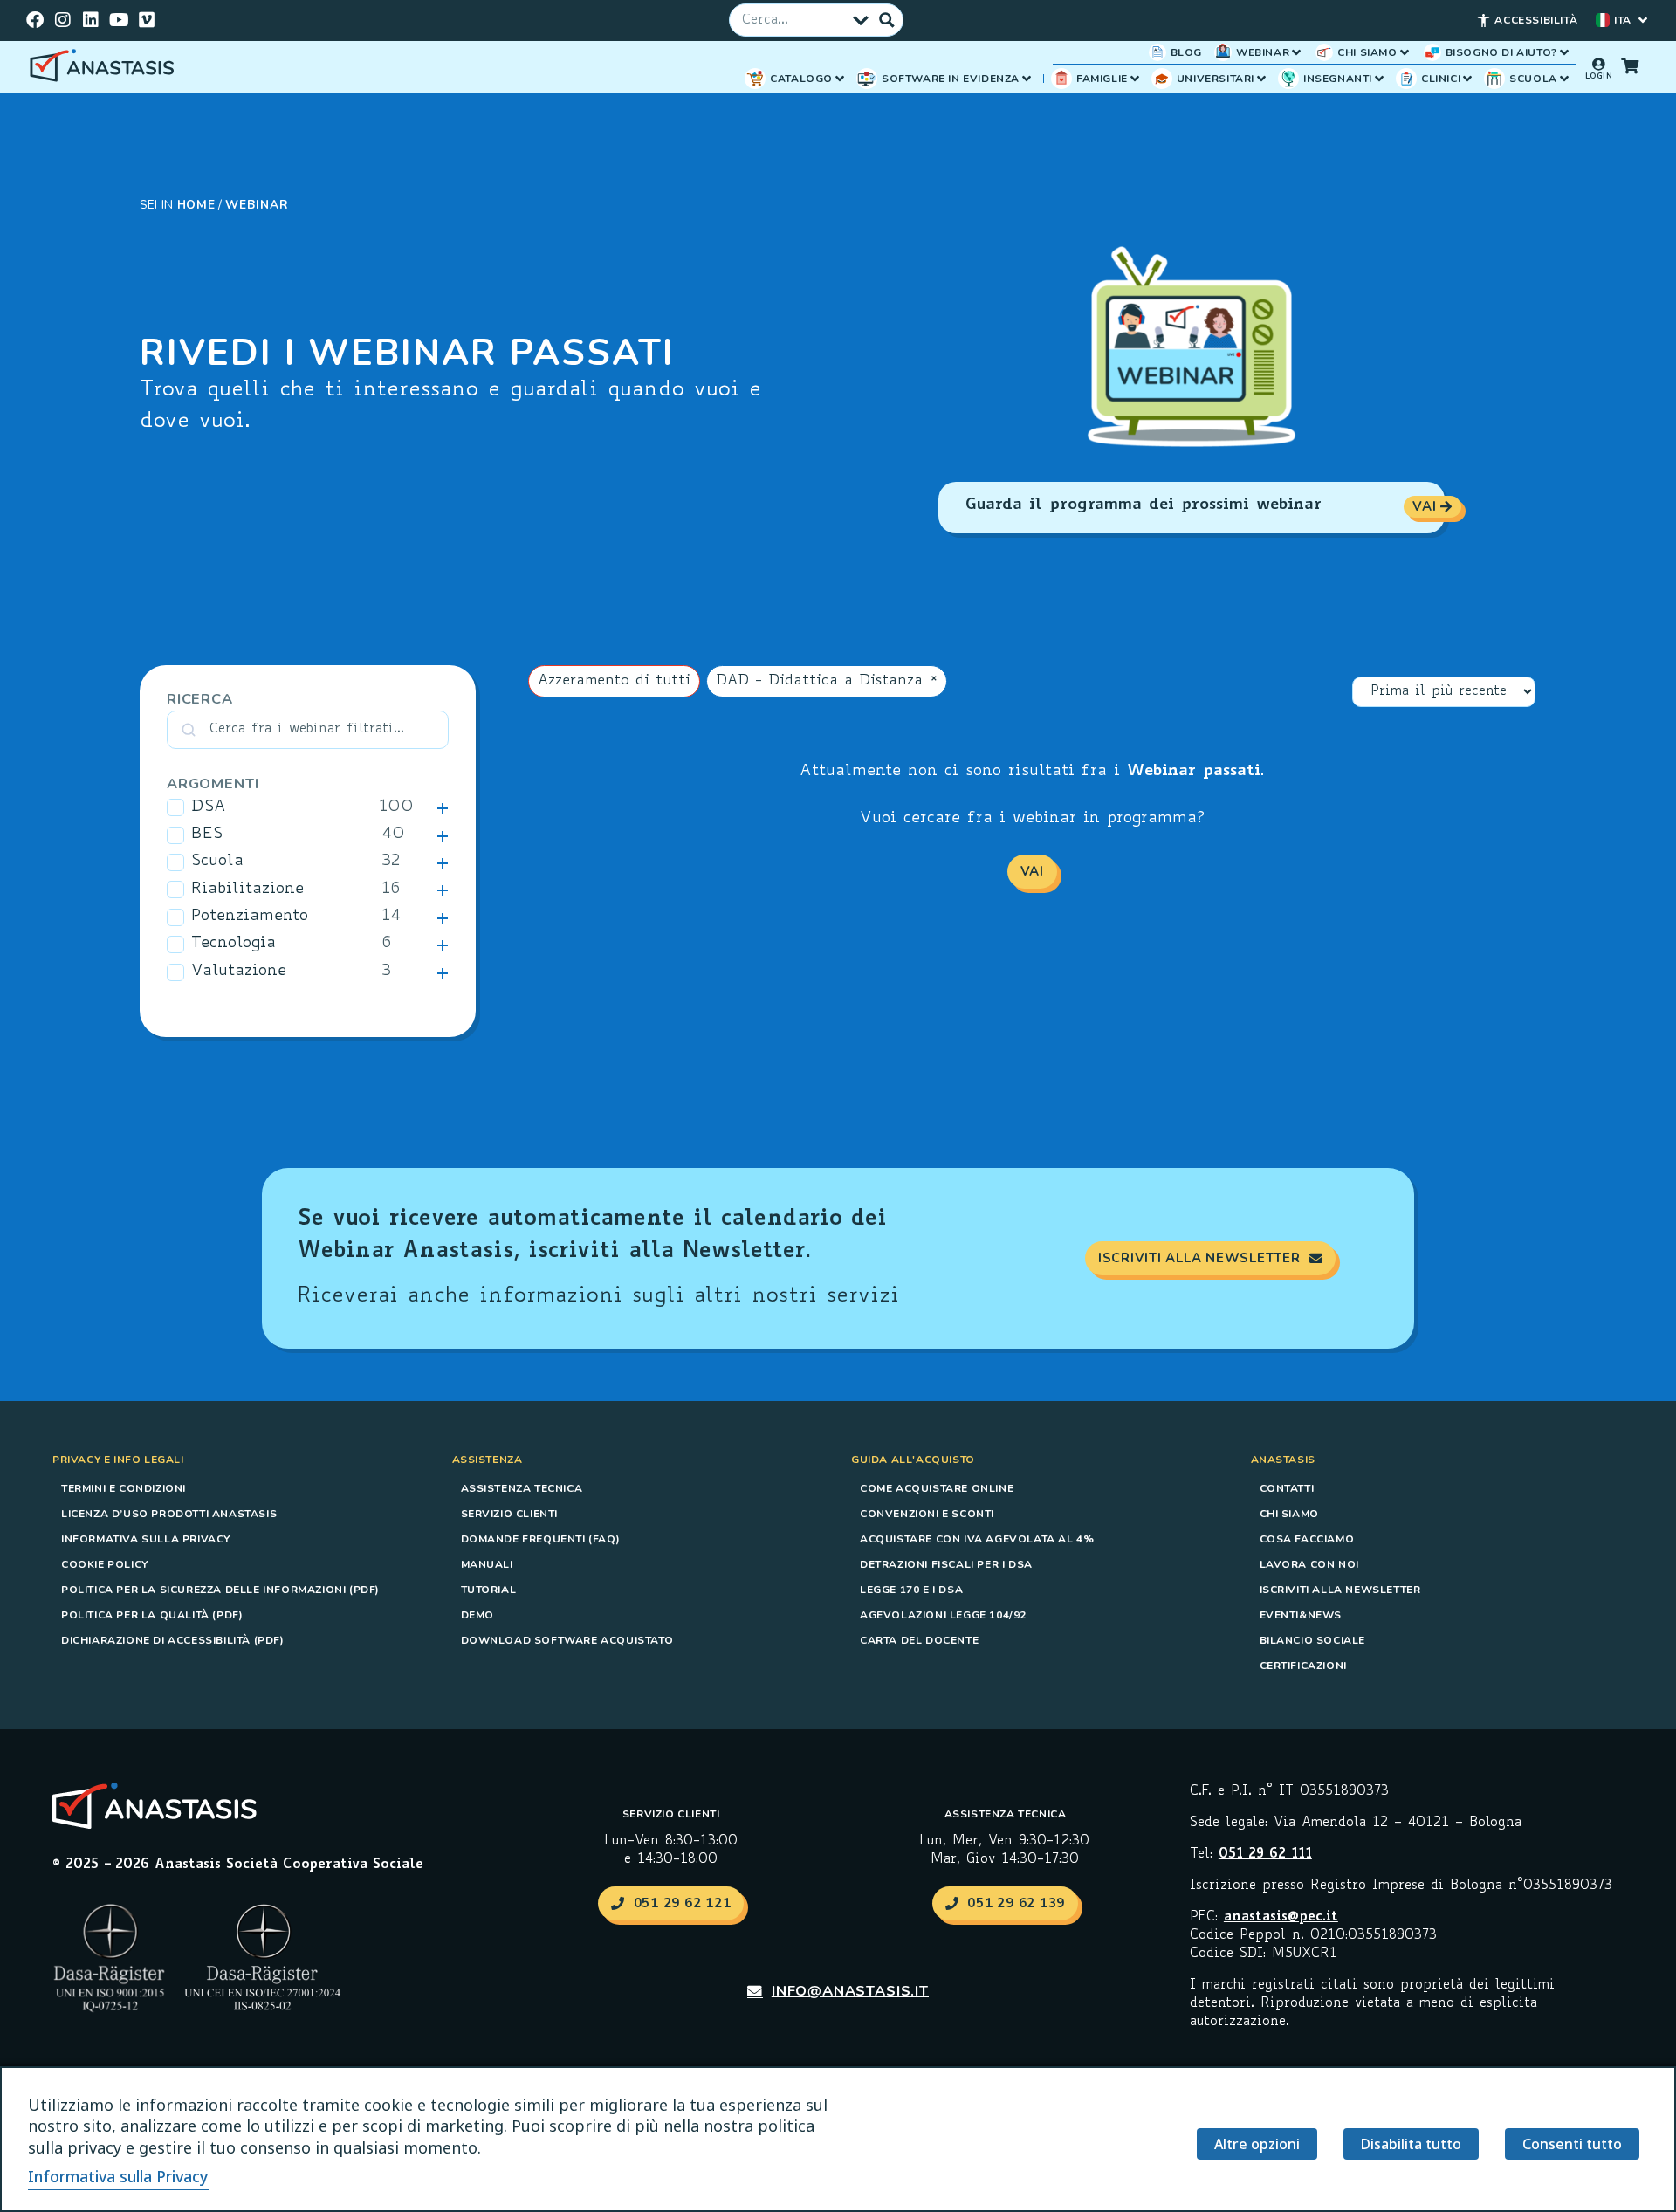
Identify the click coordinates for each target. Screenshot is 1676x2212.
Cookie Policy (105, 1564)
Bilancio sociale (1313, 1640)
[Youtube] (119, 20)
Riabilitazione (247, 890)
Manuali (487, 1564)
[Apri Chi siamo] (1405, 52)
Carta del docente (919, 1640)
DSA (209, 807)
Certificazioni (1303, 1666)
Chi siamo (1289, 1514)
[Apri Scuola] (1564, 79)
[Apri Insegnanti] (1379, 79)
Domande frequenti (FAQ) (541, 1539)
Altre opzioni (1257, 2144)
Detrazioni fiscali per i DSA (946, 1564)
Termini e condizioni (124, 1488)
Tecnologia (234, 944)
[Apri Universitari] (1261, 79)
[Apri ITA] (1643, 20)
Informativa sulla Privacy (146, 1539)
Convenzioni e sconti (927, 1514)
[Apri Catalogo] (840, 79)
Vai (1032, 871)
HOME (196, 205)
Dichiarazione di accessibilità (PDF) (173, 1640)
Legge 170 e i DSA (911, 1590)
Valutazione (239, 972)
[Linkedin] (91, 20)
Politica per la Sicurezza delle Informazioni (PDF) (220, 1590)
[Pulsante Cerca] (887, 20)
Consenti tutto (1572, 2144)
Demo (477, 1615)
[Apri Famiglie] (1135, 79)
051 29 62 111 (1265, 1855)
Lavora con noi (1309, 1564)
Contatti (1287, 1488)
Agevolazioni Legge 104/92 (943, 1615)
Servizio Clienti (510, 1514)
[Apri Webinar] (1296, 52)
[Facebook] (35, 20)
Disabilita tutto (1411, 2144)
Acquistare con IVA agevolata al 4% (977, 1539)
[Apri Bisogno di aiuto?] (1564, 52)
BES (207, 835)
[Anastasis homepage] (105, 67)
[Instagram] (63, 20)
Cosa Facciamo (1307, 1539)
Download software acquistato (567, 1640)
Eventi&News (1301, 1615)
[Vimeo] (147, 20)
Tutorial (489, 1590)
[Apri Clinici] (1467, 79)
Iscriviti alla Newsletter (1340, 1590)
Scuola (217, 862)
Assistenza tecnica (522, 1488)
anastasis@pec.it (1281, 1917)
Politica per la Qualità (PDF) (152, 1615)
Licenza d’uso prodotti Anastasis (169, 1514)
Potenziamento (250, 917)
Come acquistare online (937, 1488)
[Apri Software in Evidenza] (1027, 79)
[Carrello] (1630, 65)
